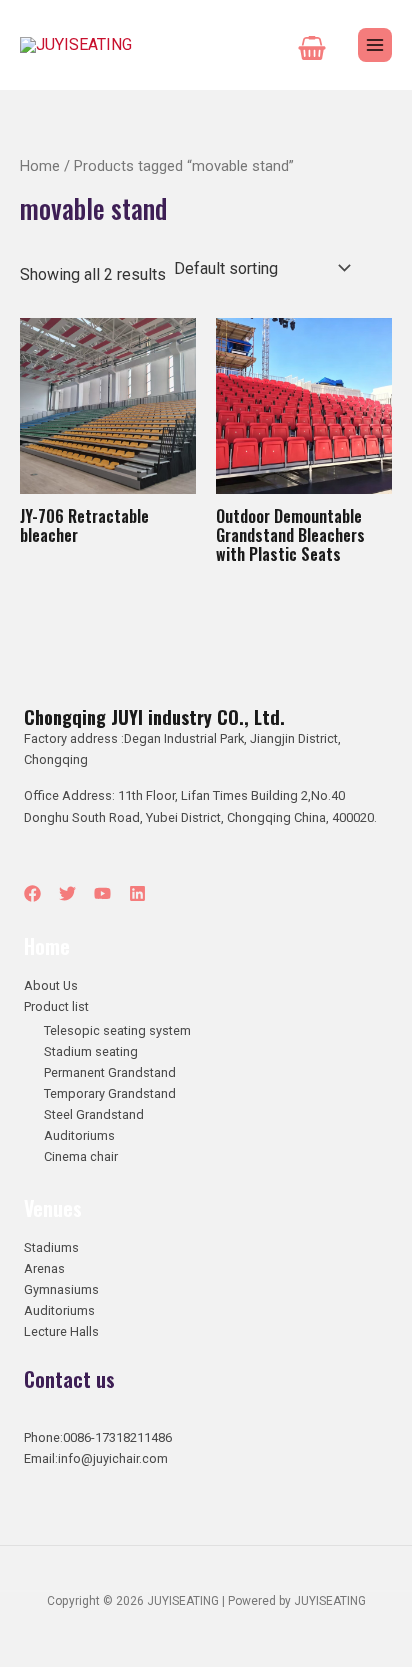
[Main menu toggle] (375, 45)
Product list (56, 1006)
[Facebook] (32, 893)
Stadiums (51, 1247)
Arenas (44, 1268)
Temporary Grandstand (110, 1093)
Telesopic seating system (117, 1030)
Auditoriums (79, 1135)
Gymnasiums (61, 1289)
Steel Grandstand (94, 1114)
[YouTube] (102, 893)
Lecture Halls (61, 1331)
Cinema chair (81, 1156)
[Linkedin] (137, 893)
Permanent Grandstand (110, 1072)
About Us (51, 985)
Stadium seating (91, 1051)
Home (40, 166)
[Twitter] (67, 893)
